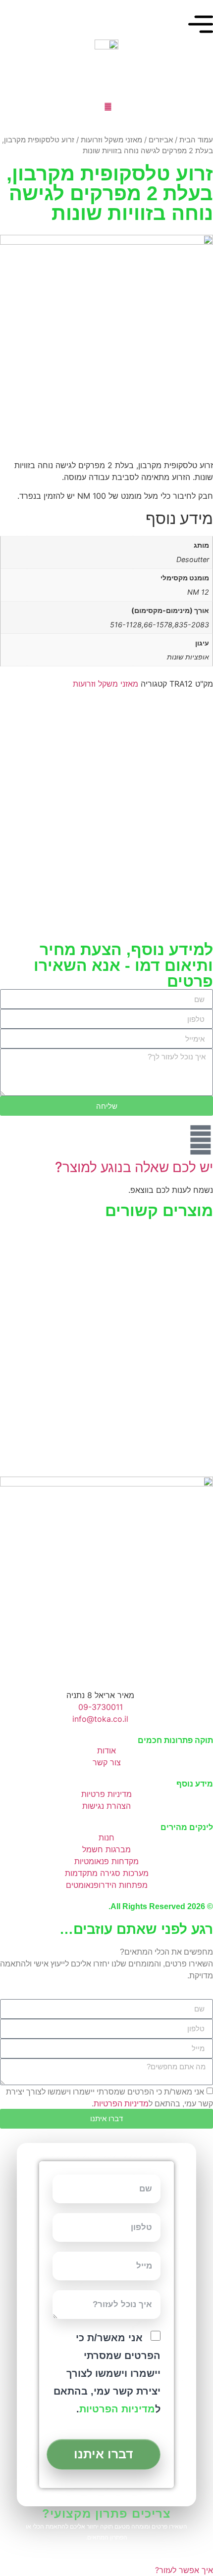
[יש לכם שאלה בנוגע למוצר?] (201, 1140)
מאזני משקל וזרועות (111, 140)
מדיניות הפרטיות (121, 2103)
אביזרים (161, 140)
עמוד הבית (196, 140)
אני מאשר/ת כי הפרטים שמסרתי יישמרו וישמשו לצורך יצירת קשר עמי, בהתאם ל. (107, 2374)
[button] (10, 1329)
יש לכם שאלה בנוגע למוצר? (134, 1167)
